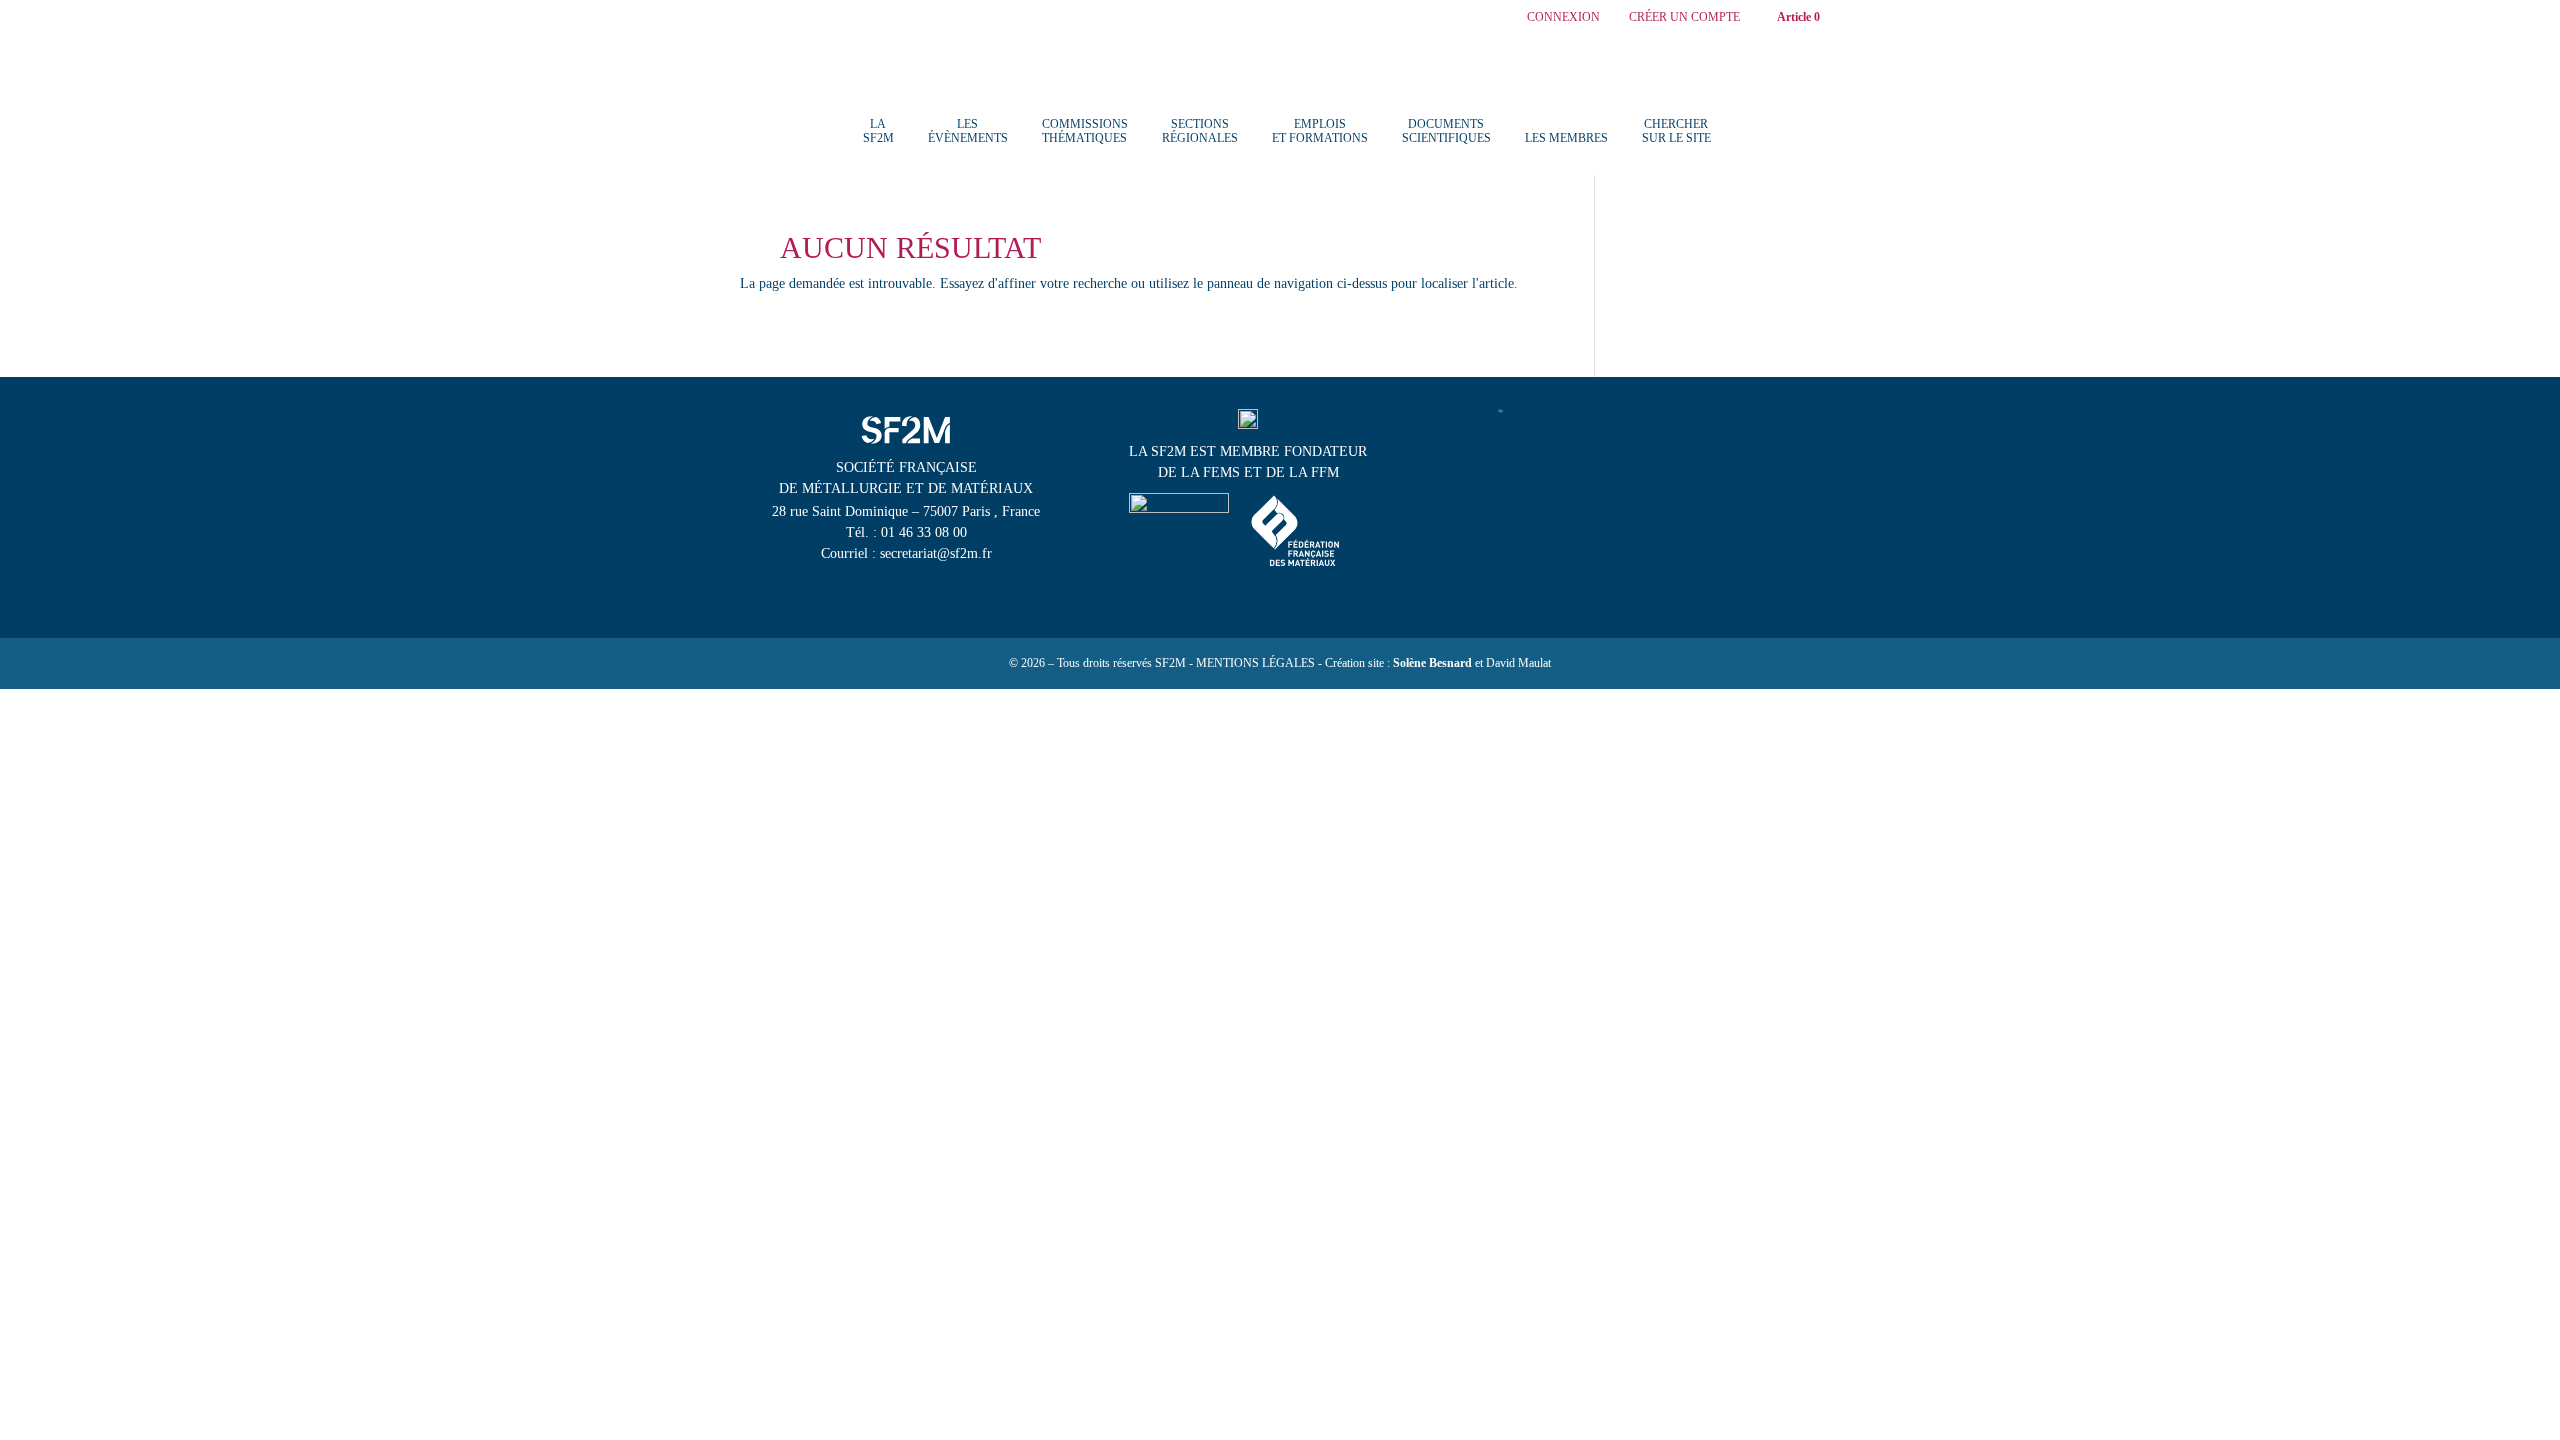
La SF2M (878, 131)
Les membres (1566, 138)
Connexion (1563, 17)
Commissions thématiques (1085, 131)
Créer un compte (1684, 17)
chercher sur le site (1676, 131)
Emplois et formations (1320, 131)
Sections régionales (1200, 131)
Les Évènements (968, 131)
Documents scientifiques (1446, 131)
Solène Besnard (1432, 663)
